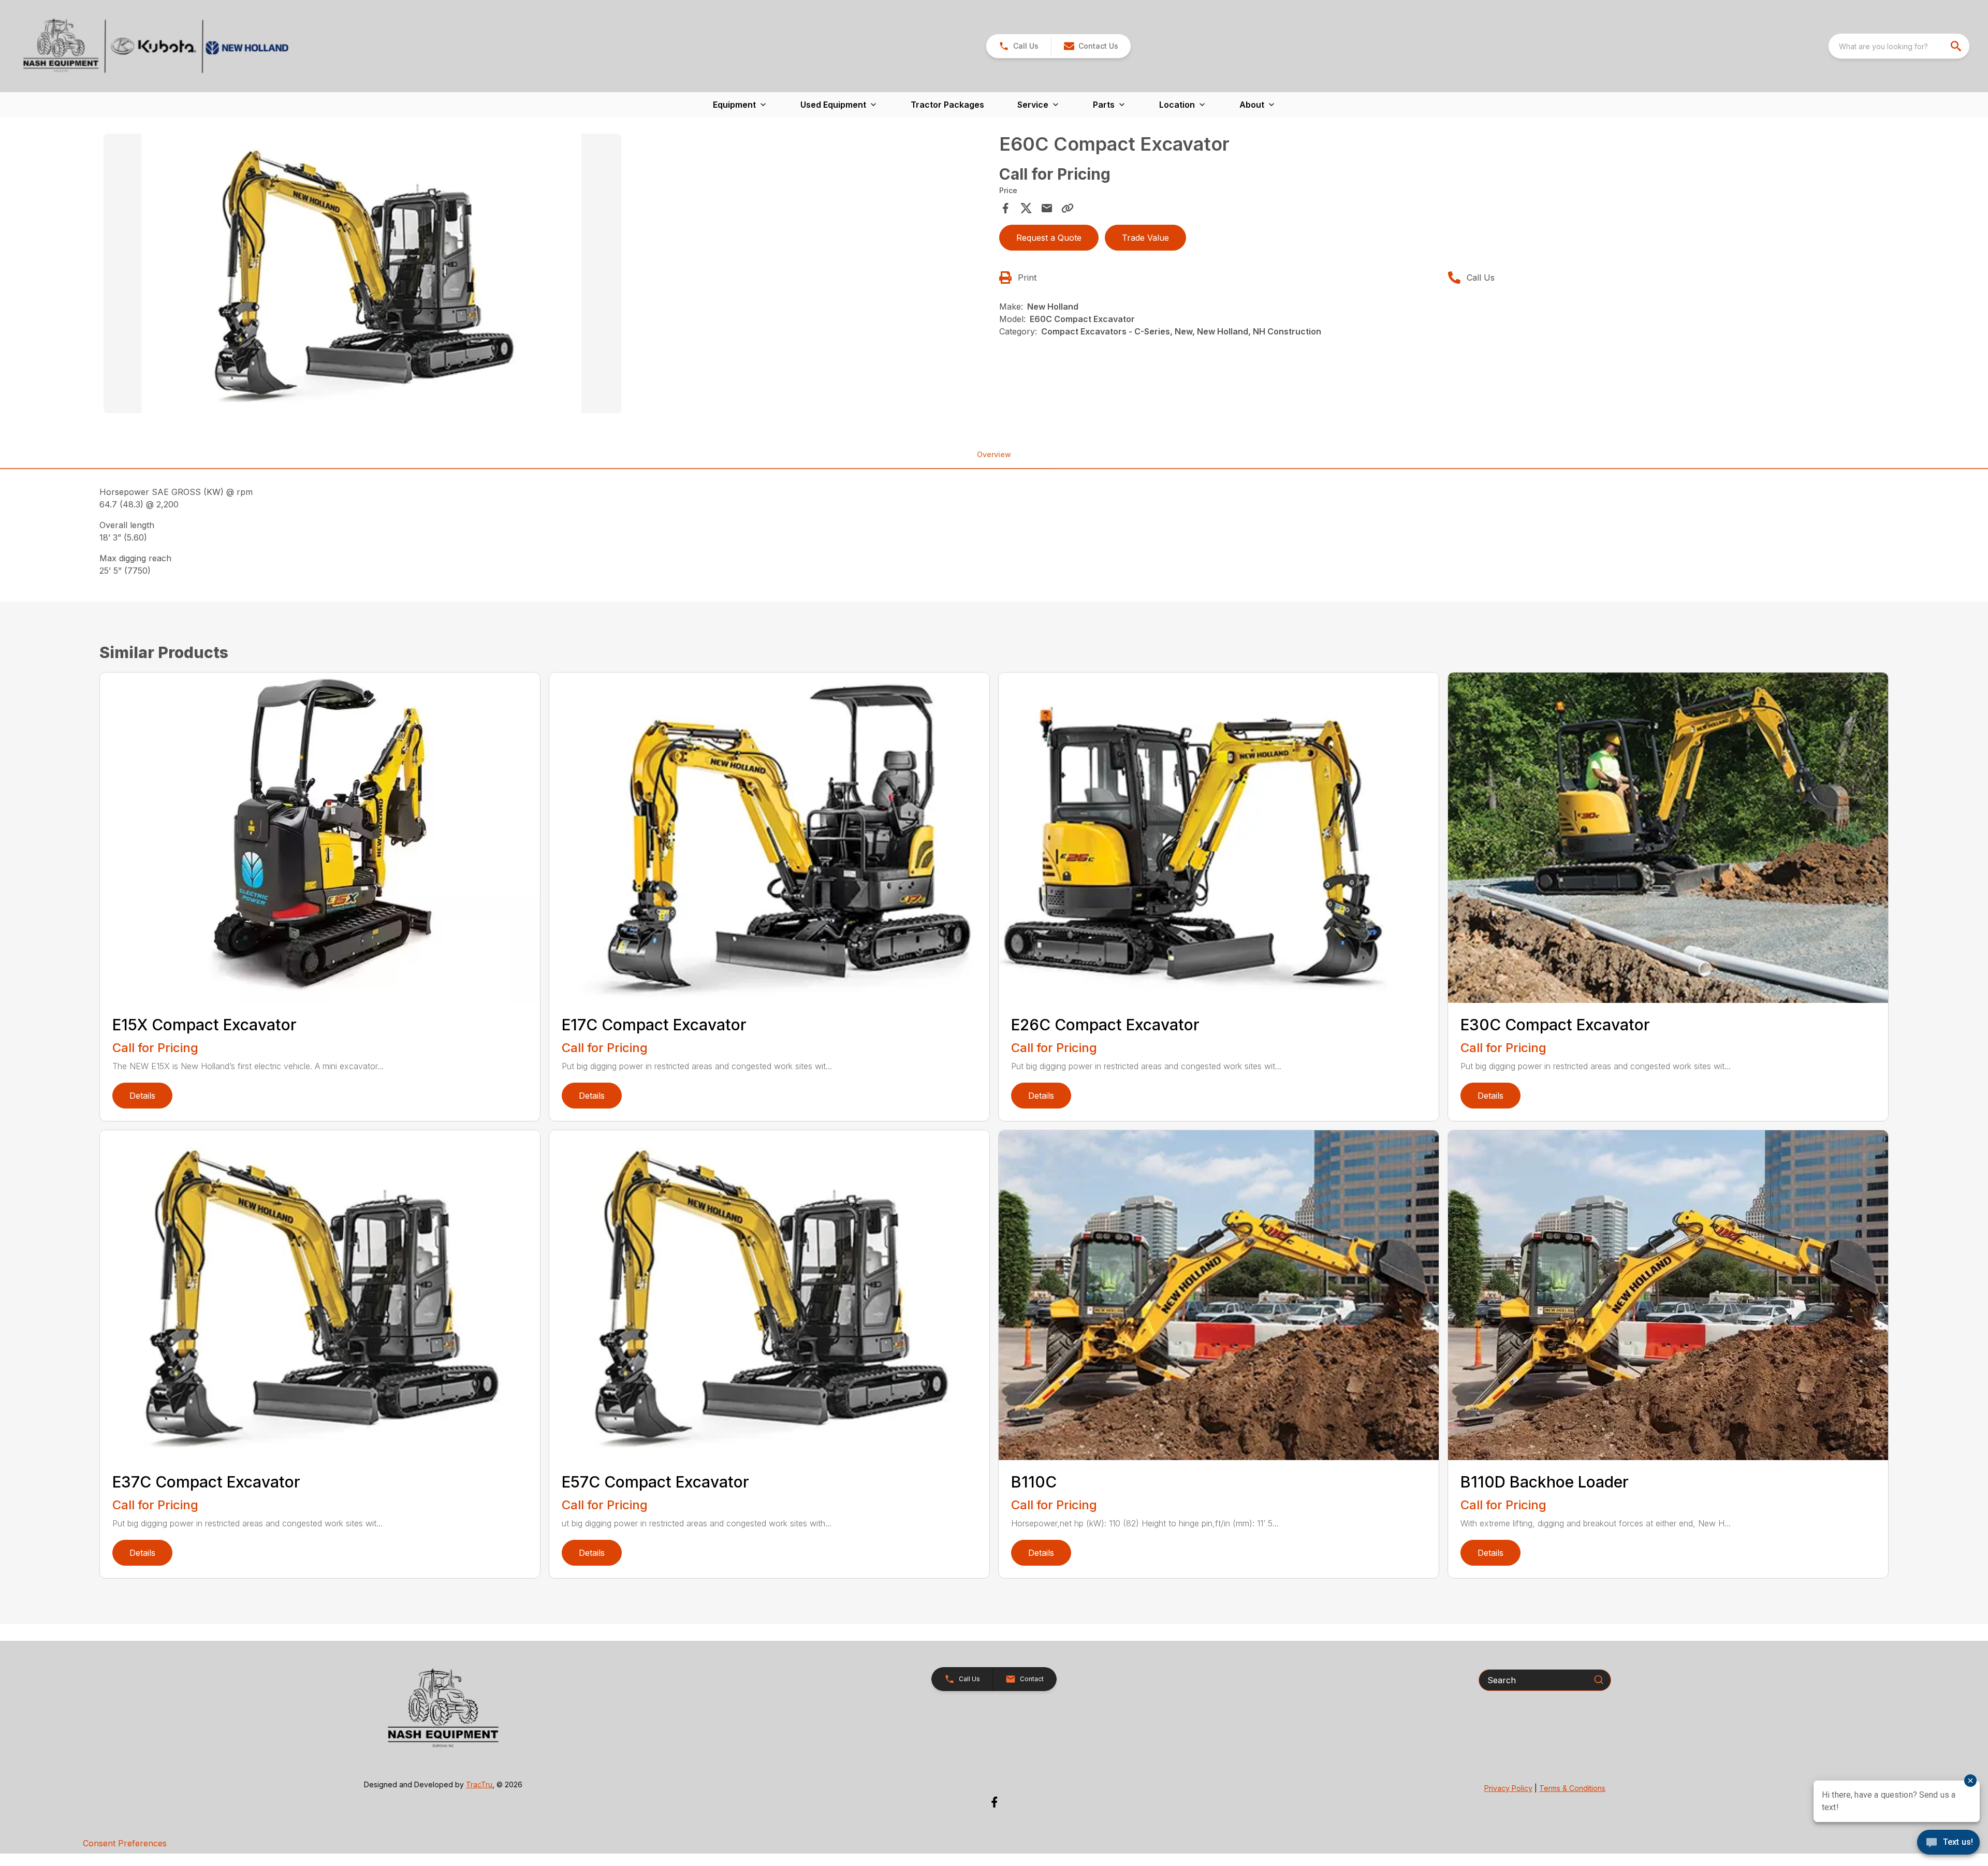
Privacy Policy (1508, 1788)
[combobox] (1899, 46)
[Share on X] (1026, 208)
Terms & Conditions (1572, 1788)
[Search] (1599, 1680)
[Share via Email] (1047, 208)
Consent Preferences (125, 1843)
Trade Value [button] (1145, 238)
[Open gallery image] (362, 273)
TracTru (479, 1784)
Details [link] (142, 1096)
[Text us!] (1948, 1843)
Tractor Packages (947, 105)
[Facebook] (994, 1802)
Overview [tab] (994, 454)
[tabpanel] (546, 275)
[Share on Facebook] (1005, 208)
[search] (1957, 46)
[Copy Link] (1068, 208)
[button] (1019, 46)
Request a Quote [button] (1049, 238)
